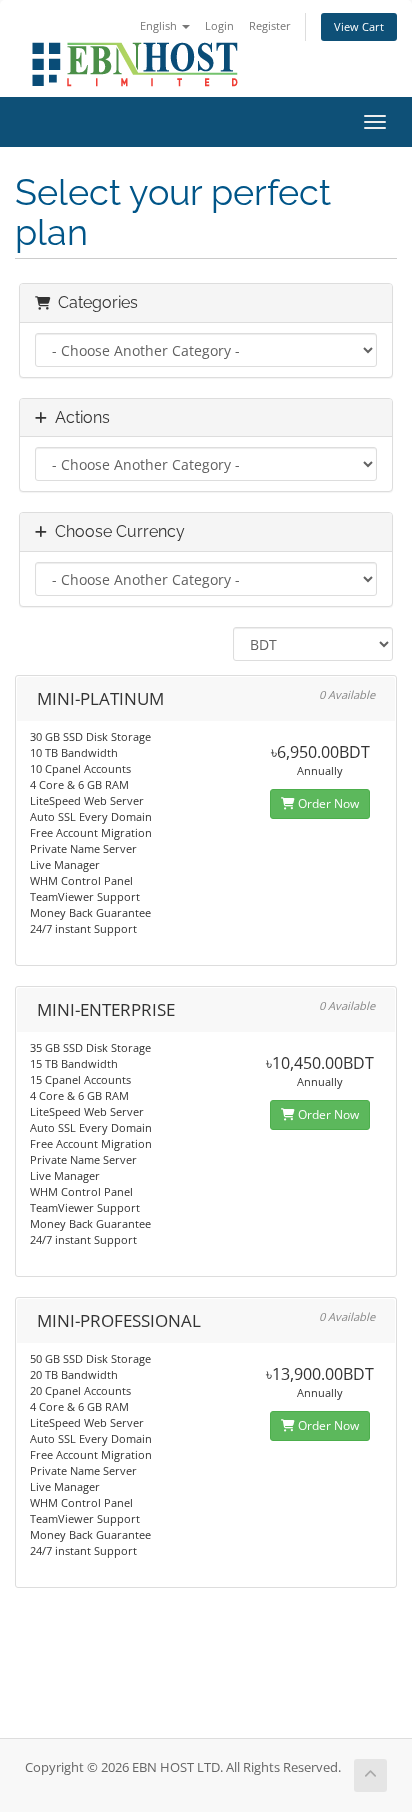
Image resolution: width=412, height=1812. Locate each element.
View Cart (359, 26)
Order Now (327, 803)
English (160, 25)
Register (270, 25)
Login (219, 25)
